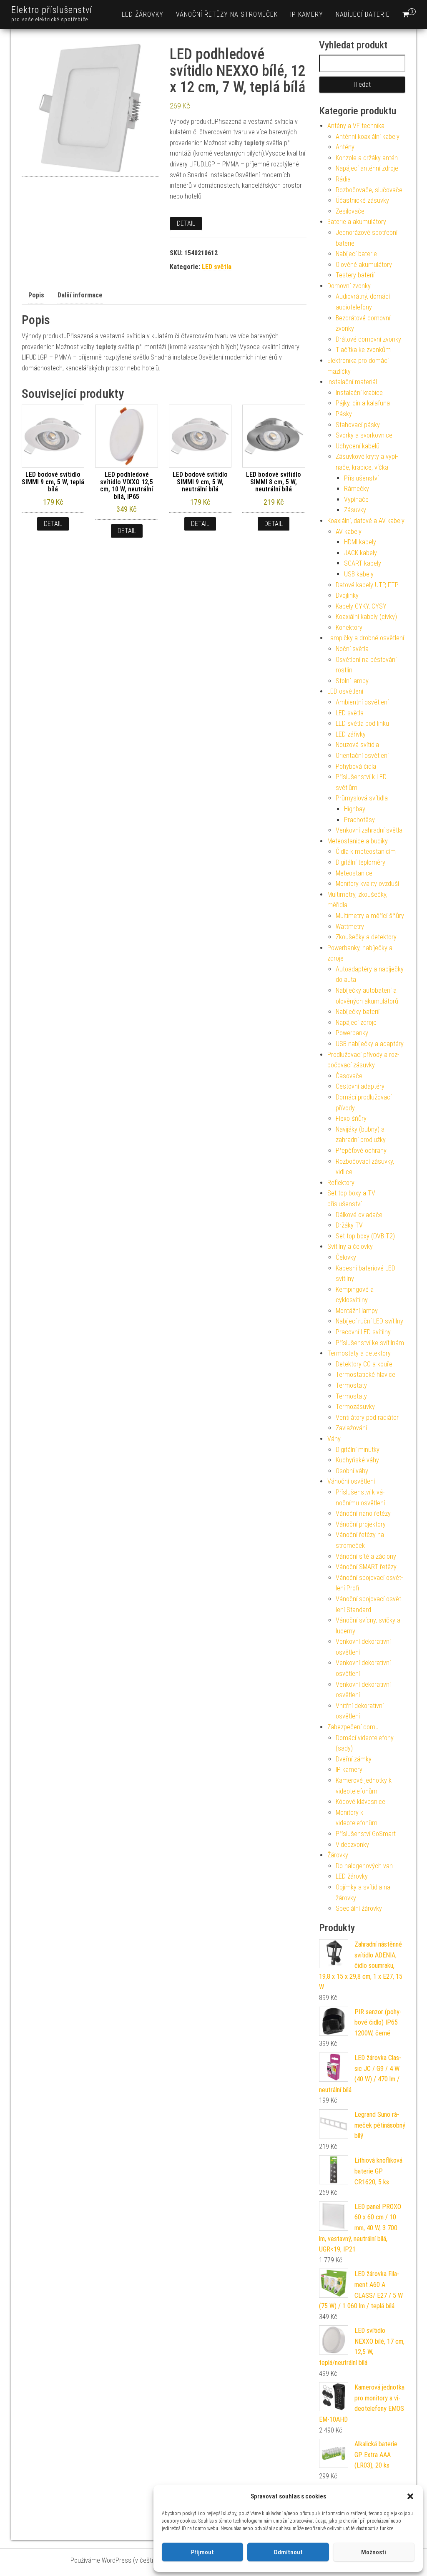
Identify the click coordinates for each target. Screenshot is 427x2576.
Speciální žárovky (359, 1908)
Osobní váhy (352, 1471)
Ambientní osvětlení (362, 702)
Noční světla (352, 649)
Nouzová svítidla (357, 745)
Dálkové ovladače (359, 1215)
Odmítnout (288, 2552)
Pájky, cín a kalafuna (363, 403)
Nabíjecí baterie (363, 14)
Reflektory (341, 1183)
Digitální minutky (358, 1450)
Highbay (355, 809)
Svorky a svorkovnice (364, 435)
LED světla (217, 267)
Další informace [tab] (80, 295)
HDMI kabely (360, 542)
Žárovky (338, 1855)
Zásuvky (355, 510)
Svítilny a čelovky (350, 1246)
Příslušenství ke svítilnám (370, 1343)
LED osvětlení (345, 691)
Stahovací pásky (358, 425)
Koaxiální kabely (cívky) (366, 617)
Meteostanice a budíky (358, 841)
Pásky (344, 414)
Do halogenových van (364, 1866)
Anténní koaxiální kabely (368, 137)
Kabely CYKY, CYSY (361, 606)
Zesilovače (350, 211)
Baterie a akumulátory (357, 222)
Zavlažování (351, 1428)
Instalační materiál (352, 382)
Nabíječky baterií (358, 1012)
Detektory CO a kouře (364, 1364)
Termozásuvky (355, 1407)
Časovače (349, 1076)
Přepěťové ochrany (361, 1151)
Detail (186, 223)
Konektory (349, 628)
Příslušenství (361, 478)
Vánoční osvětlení (351, 1481)
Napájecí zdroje (356, 1023)
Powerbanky (352, 1033)
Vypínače (356, 499)
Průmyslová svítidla (362, 798)
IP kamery (307, 14)
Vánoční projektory (361, 1524)
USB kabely (359, 574)
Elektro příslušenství (52, 10)
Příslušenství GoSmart (366, 1834)
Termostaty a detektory (359, 1353)
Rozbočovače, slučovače (369, 190)
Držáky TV (349, 1225)
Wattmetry (350, 927)
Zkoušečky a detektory (366, 937)
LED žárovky (143, 14)
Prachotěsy (359, 820)
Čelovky (346, 1257)
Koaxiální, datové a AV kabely (366, 521)
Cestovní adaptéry (360, 1086)
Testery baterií (355, 275)
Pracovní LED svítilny (363, 1332)
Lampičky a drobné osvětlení (366, 638)
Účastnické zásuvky (362, 200)
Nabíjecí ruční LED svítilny (369, 1321)
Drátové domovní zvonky (368, 339)
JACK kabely (360, 553)
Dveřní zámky (354, 1759)
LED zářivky (351, 734)
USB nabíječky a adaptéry (370, 1044)
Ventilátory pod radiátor (367, 1418)
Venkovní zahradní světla (369, 830)
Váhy (334, 1439)
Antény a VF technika (356, 126)
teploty (254, 143)
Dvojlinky (347, 595)
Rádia (343, 179)
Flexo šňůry (351, 1118)
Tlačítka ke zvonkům (363, 350)
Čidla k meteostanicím (366, 852)
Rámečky (357, 489)
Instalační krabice (359, 393)
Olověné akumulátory (364, 265)
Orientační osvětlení (362, 756)
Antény (345, 147)
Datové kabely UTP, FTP (367, 585)
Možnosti (374, 2552)
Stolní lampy (352, 681)
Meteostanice (354, 873)
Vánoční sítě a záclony (366, 1556)
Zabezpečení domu (353, 1727)
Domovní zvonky (349, 286)
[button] (410, 2496)
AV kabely (349, 532)
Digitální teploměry (360, 862)
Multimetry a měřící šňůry (370, 916)
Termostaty (351, 1385)
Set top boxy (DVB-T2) (365, 1236)
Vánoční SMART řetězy (366, 1567)
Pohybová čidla (356, 766)
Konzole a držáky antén (367, 158)
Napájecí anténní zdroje (367, 168)
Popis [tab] (36, 295)
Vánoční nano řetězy (363, 1513)
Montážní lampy (357, 1311)
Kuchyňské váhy (357, 1460)
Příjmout (202, 2552)
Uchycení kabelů (358, 446)
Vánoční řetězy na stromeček (227, 14)
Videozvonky (352, 1845)
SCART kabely (363, 563)
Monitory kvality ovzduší (367, 884)
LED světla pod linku (362, 723)
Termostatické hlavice (365, 1375)
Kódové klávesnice (360, 1802)
